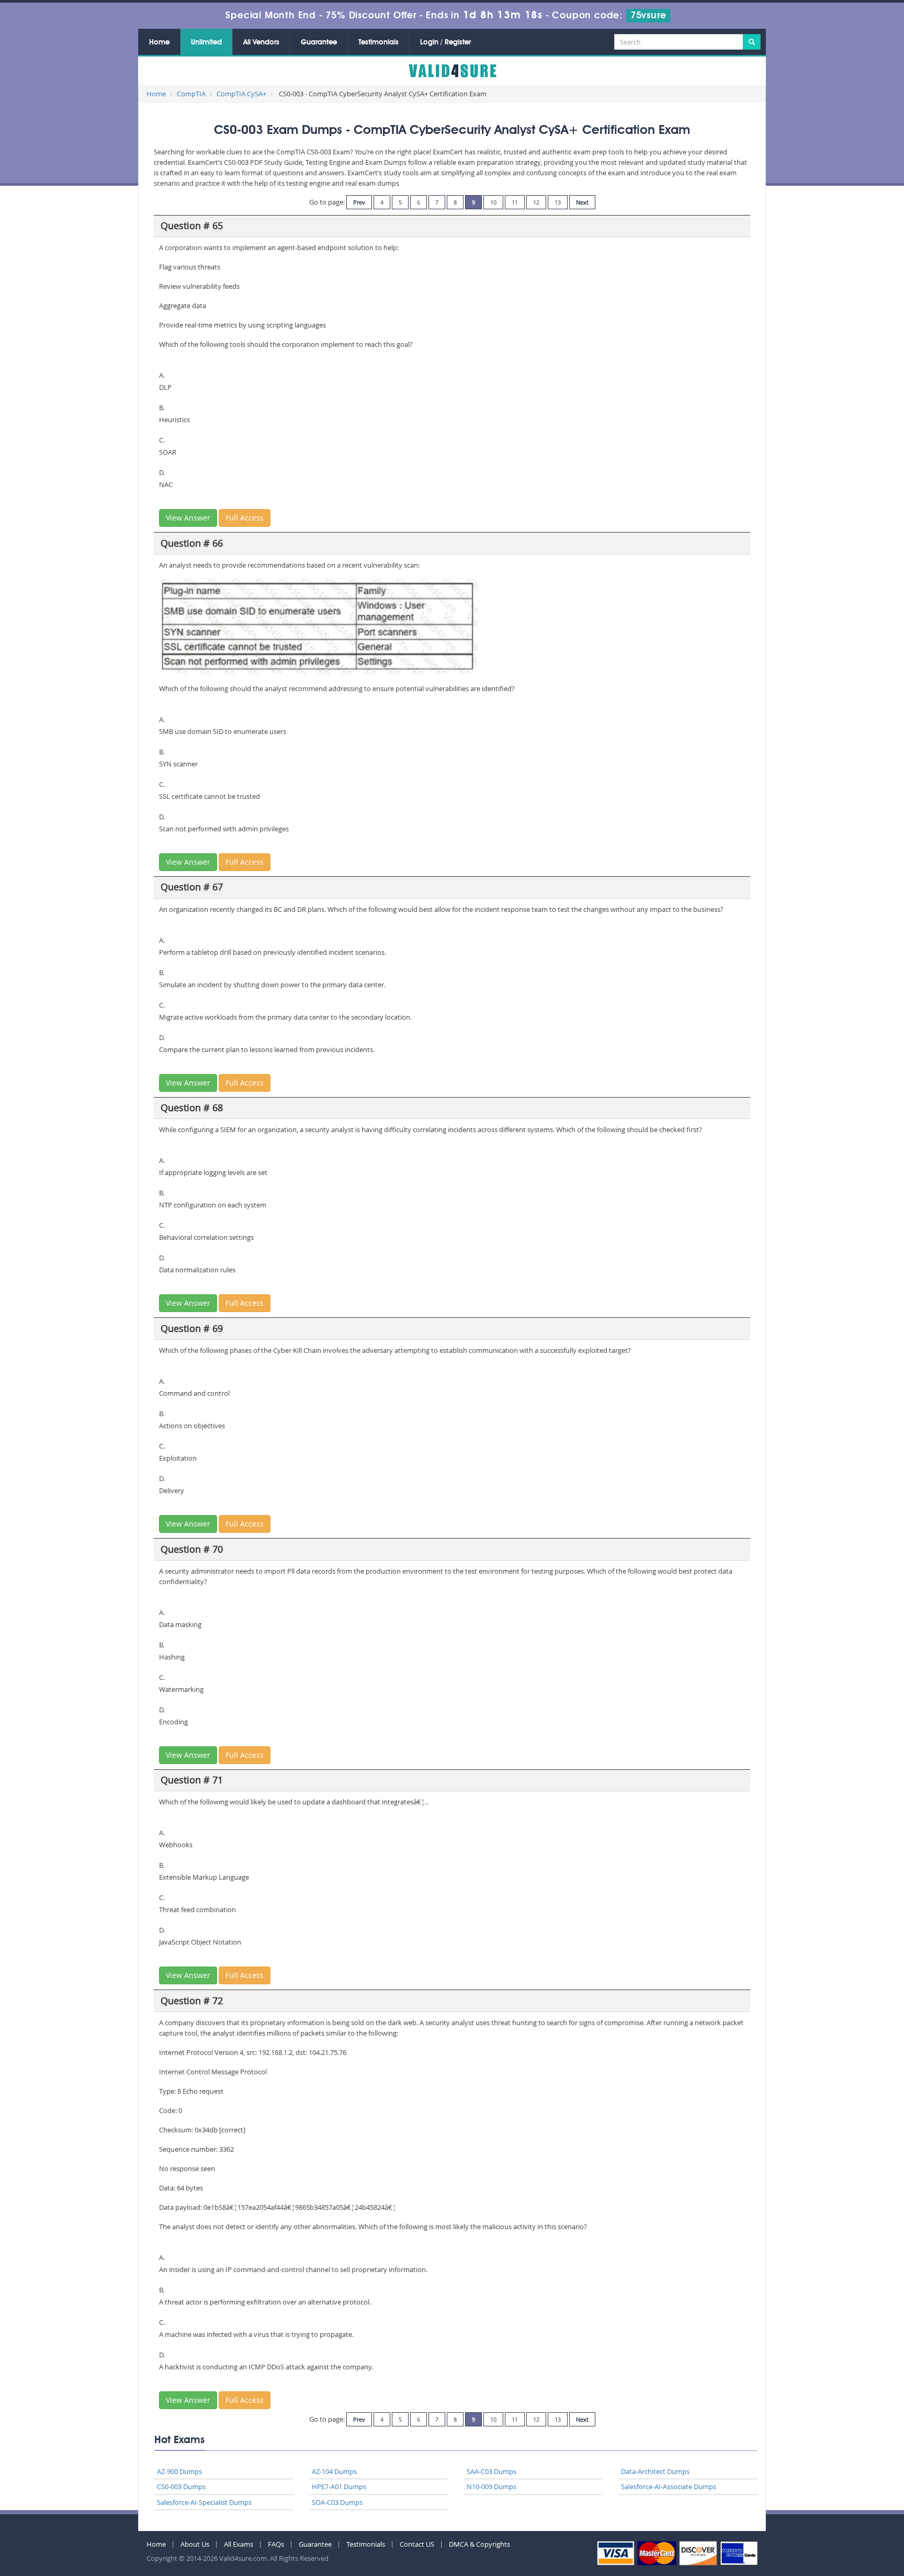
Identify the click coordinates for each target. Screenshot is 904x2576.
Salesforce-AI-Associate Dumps (669, 2487)
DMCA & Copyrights (479, 2544)
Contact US (417, 2544)
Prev (359, 202)
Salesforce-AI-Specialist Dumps (204, 2502)
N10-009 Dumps (491, 2487)
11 (515, 202)
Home (159, 42)
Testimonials (378, 42)
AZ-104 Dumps (334, 2471)
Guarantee (319, 42)
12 (536, 202)
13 (558, 202)
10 (493, 202)
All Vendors (261, 42)
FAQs (276, 2544)
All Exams (239, 2544)
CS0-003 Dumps (181, 2487)
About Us (195, 2544)
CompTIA (191, 94)
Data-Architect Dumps (655, 2471)
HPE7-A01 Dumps (339, 2487)
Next (582, 202)
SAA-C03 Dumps (491, 2471)
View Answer (188, 518)
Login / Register (445, 42)
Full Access (245, 518)
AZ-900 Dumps (179, 2471)
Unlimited (206, 42)
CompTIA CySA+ (241, 94)
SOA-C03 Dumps (337, 2502)
